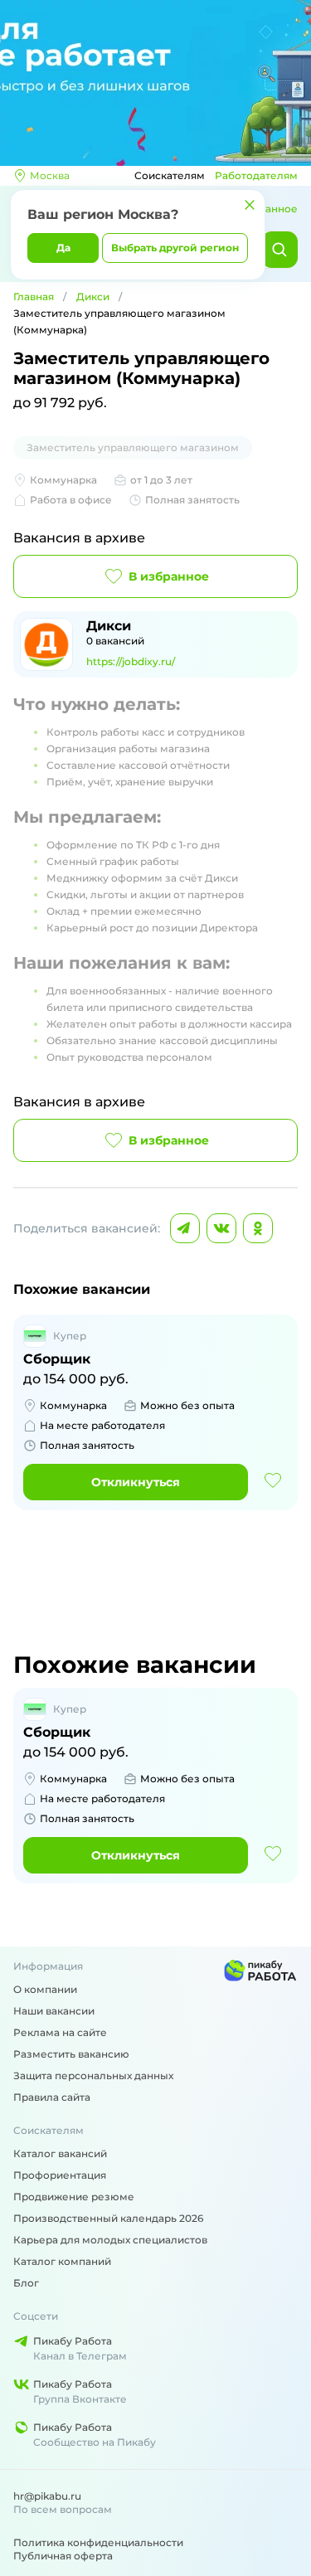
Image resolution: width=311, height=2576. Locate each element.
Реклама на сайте (60, 2032)
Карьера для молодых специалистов (110, 2240)
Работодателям (256, 175)
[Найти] (279, 250)
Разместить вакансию (71, 2054)
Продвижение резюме (74, 2197)
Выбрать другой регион (175, 248)
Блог (26, 2283)
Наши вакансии (54, 2011)
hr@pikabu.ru (47, 2496)
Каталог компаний (62, 2261)
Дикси (93, 296)
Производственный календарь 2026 (108, 2218)
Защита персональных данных (93, 2075)
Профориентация (60, 2175)
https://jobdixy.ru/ (131, 661)
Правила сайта (52, 2097)
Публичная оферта (63, 2556)
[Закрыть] (250, 205)
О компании (45, 1989)
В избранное (169, 576)
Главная (34, 296)
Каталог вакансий (60, 2153)
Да (63, 248)
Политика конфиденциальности (98, 2542)
